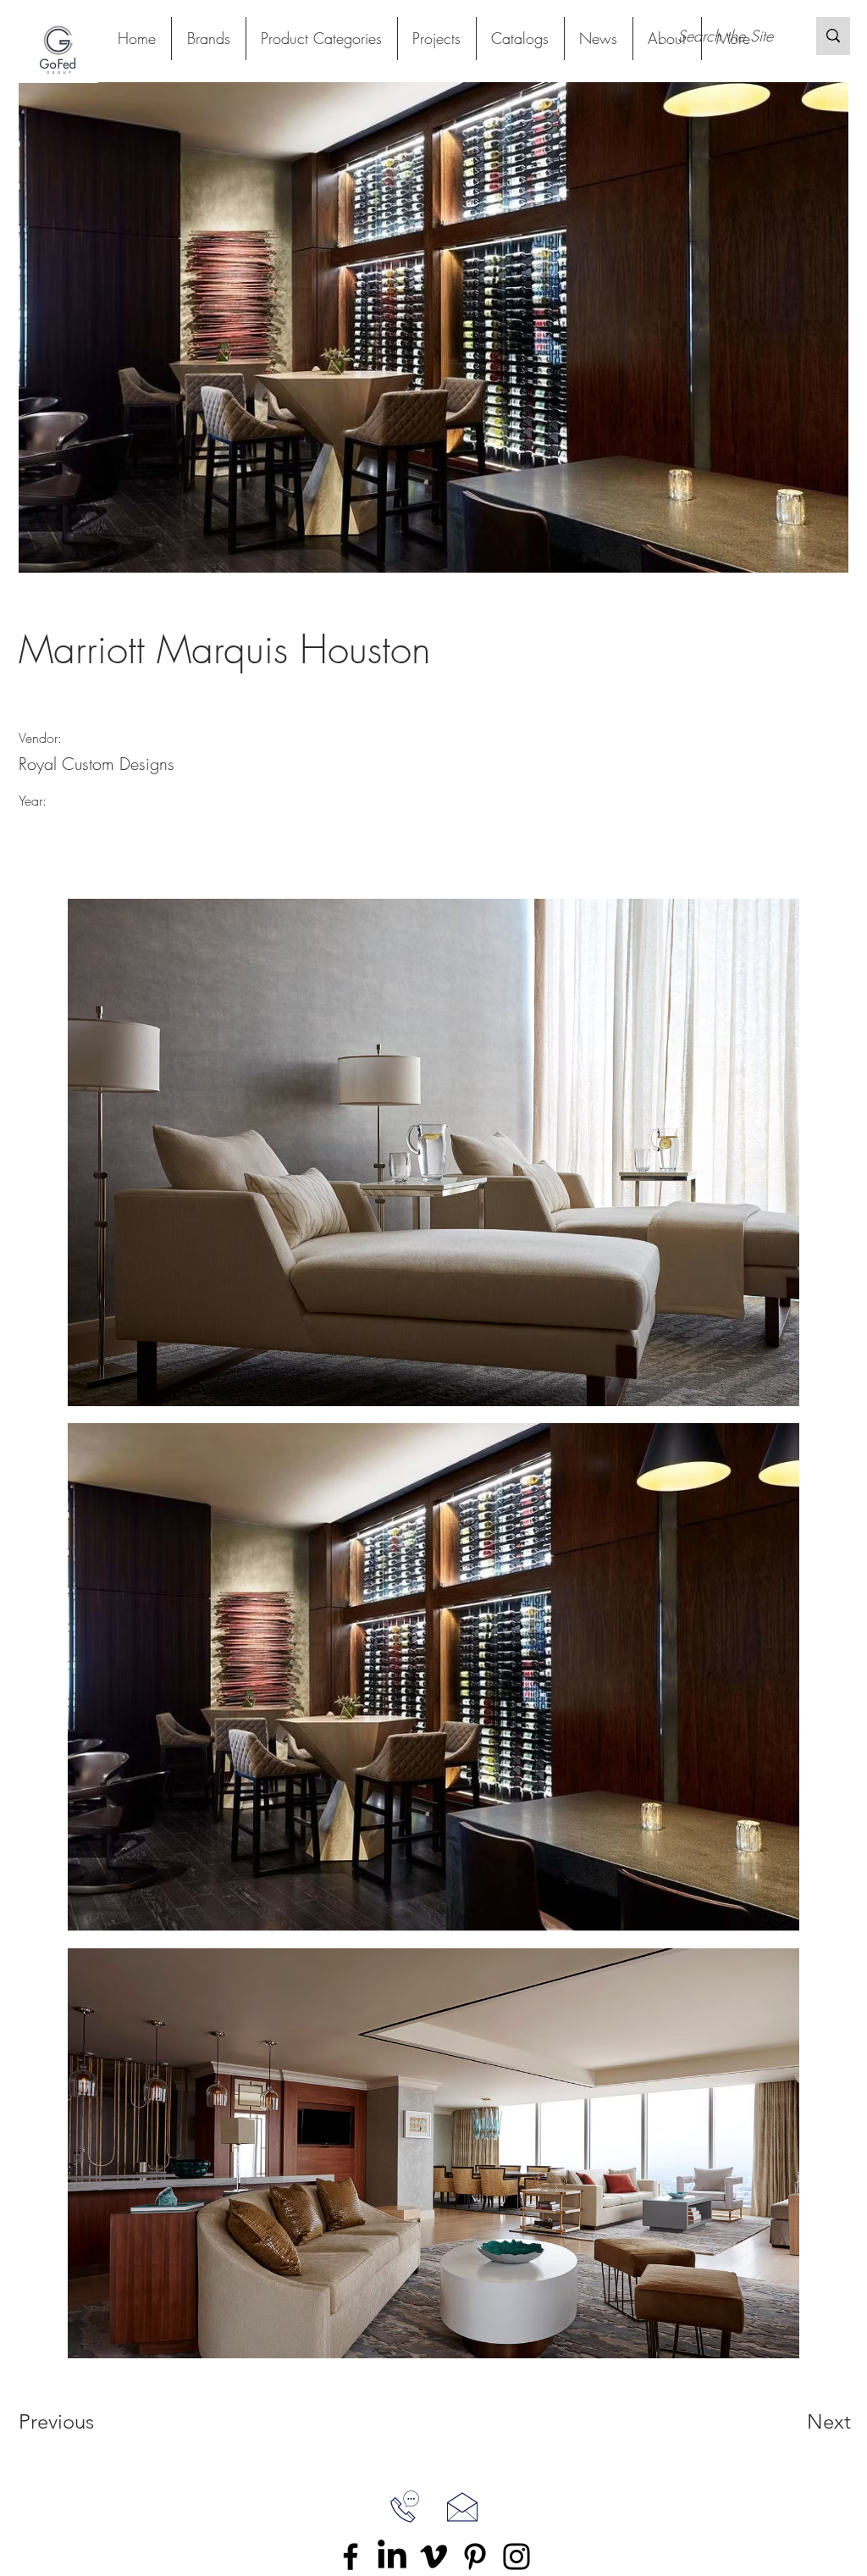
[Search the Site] (833, 36)
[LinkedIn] (392, 2557)
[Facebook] (351, 2557)
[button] (321, 39)
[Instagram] (516, 2557)
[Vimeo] (433, 2557)
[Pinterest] (475, 2557)
